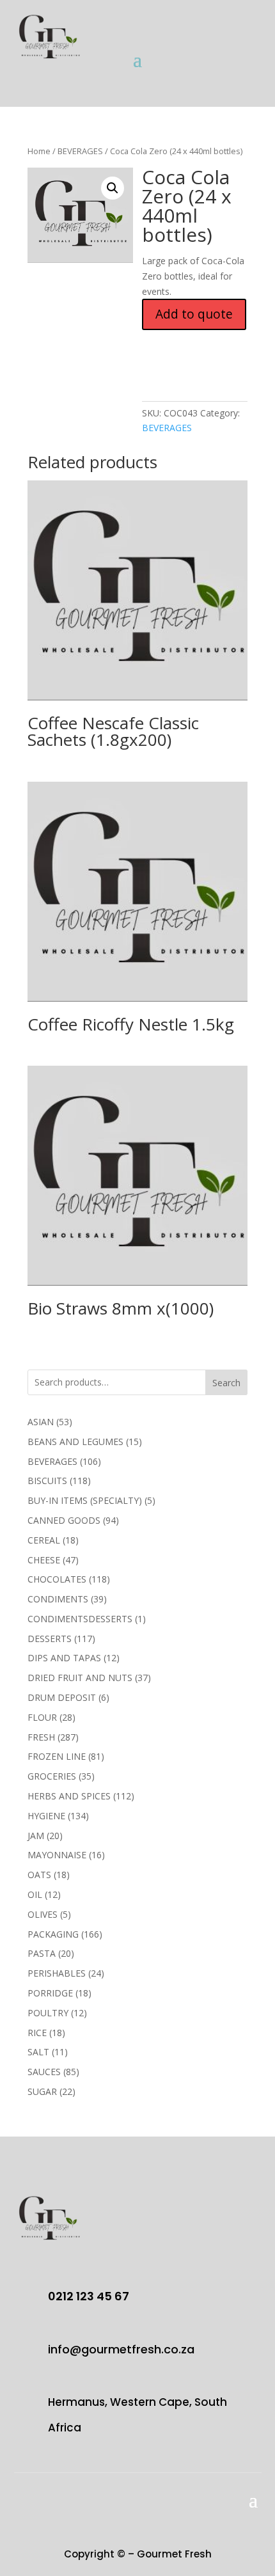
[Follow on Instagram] (251, 51)
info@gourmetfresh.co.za (121, 2349)
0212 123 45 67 (89, 2296)
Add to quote (194, 314)
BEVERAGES (80, 151)
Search (226, 1383)
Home (39, 151)
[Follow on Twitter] (226, 51)
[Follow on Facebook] (200, 51)
